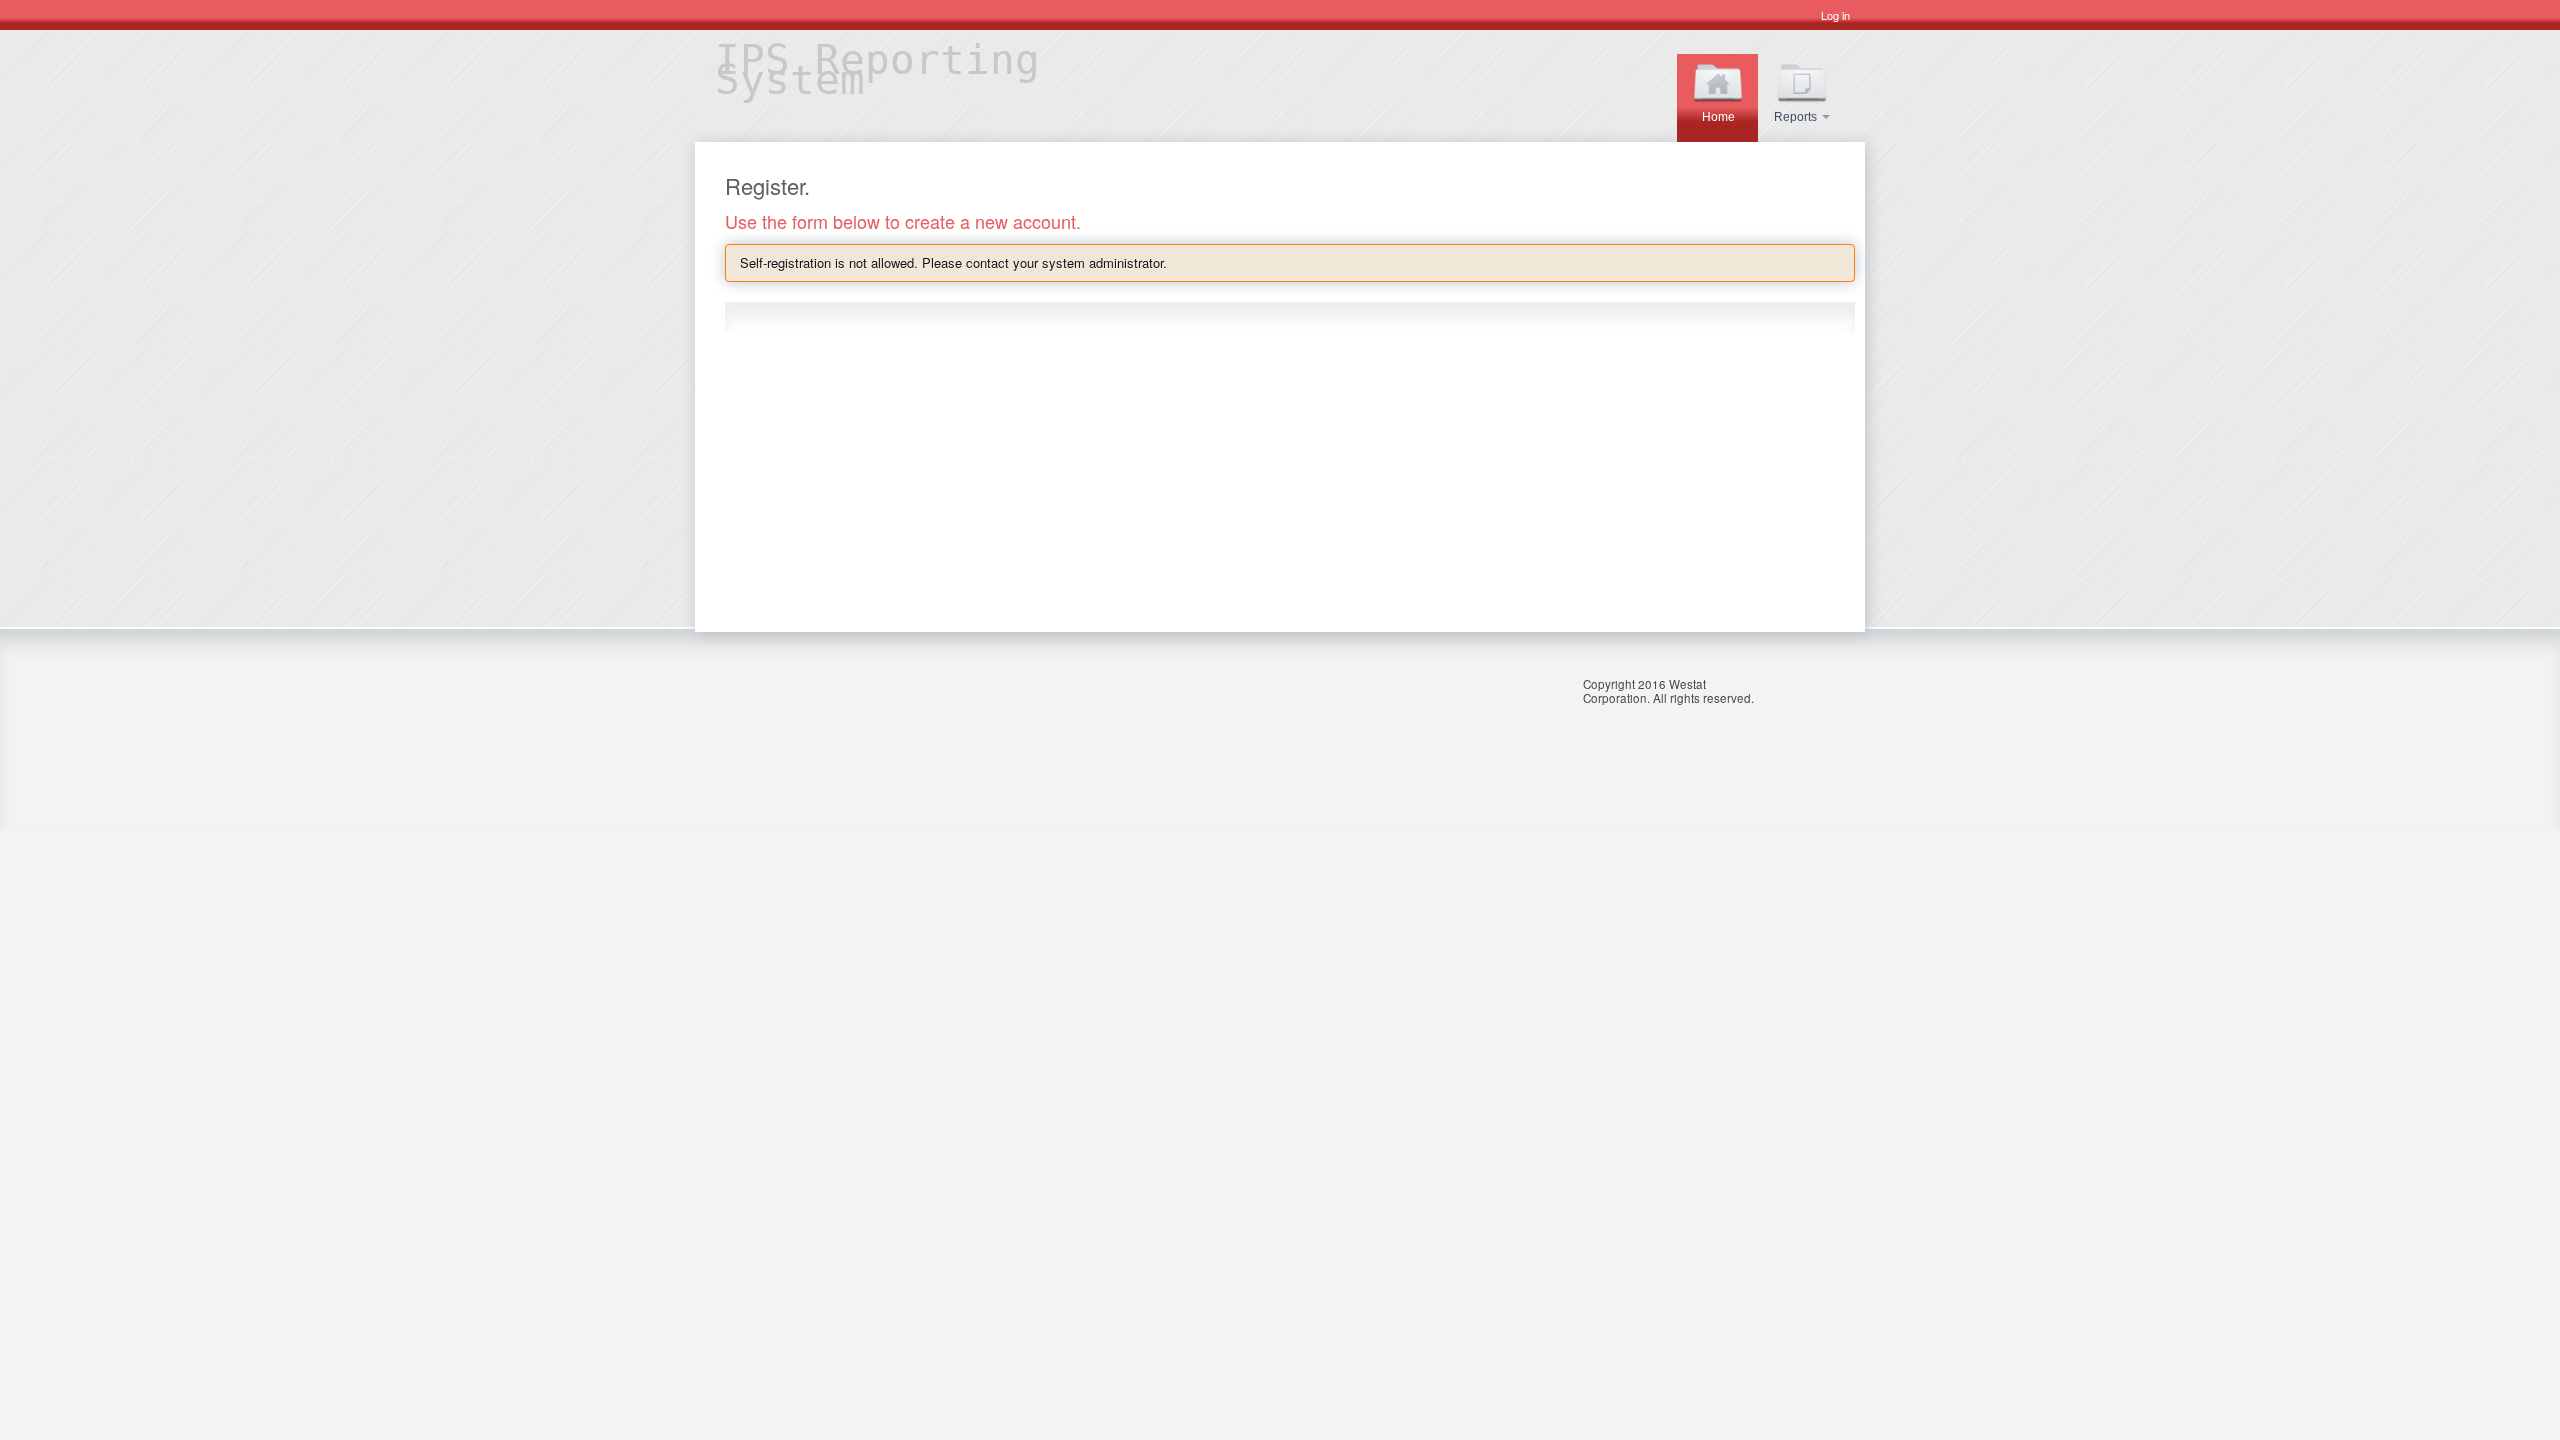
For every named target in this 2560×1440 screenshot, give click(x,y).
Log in (1835, 15)
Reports (1797, 117)
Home (1718, 117)
